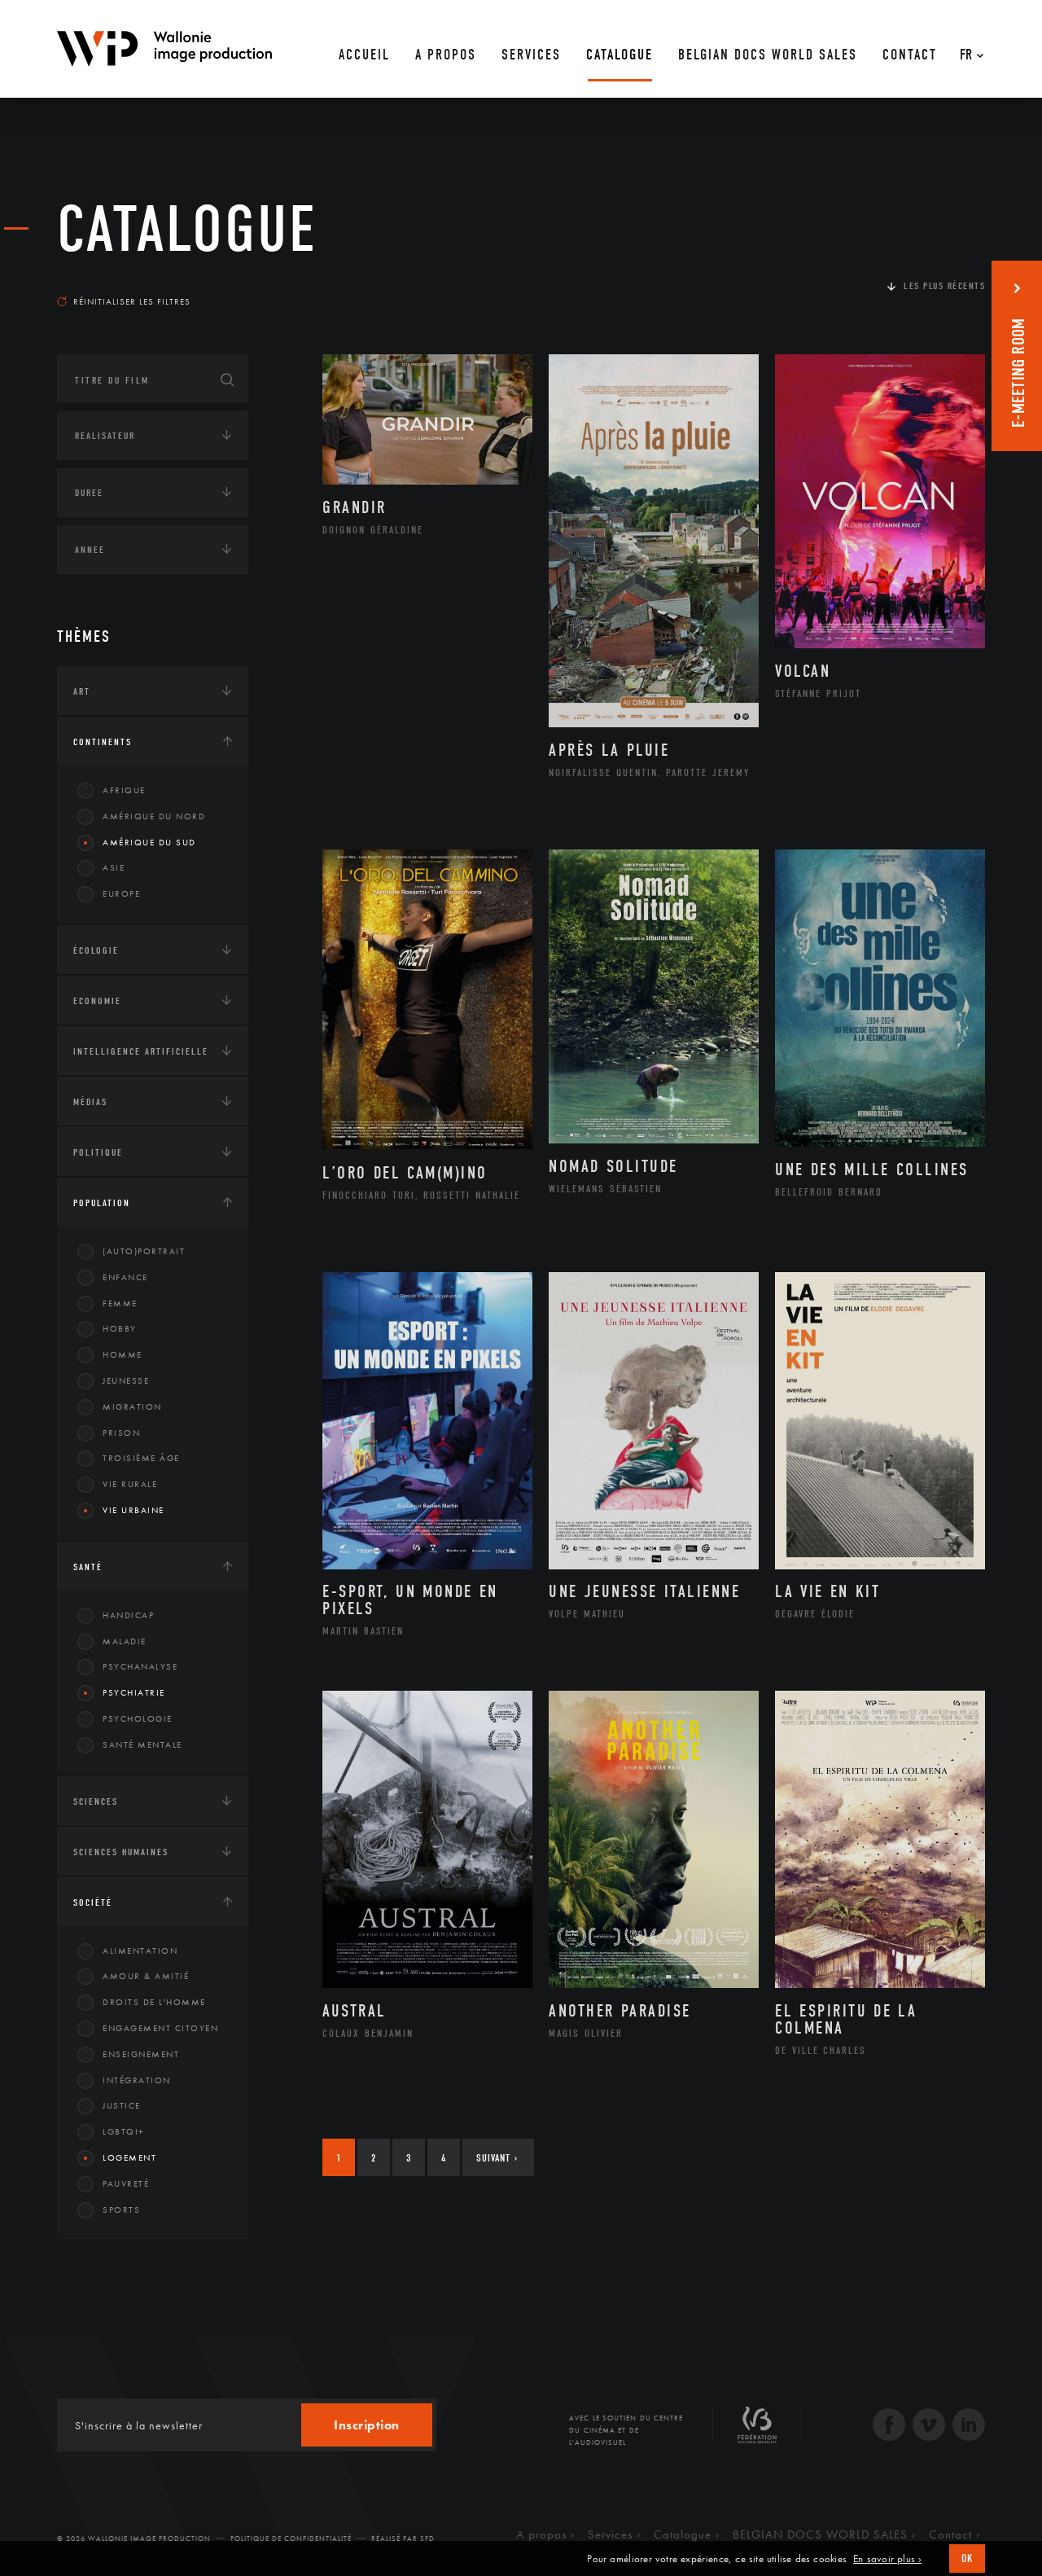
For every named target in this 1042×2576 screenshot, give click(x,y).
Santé (88, 1567)
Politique (98, 1152)
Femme (120, 1303)
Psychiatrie (134, 1692)
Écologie (96, 950)
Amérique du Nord (154, 816)
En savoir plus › (887, 2559)
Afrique (124, 790)
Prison (121, 1433)
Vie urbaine (134, 1510)
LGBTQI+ (124, 2131)
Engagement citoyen (160, 2028)
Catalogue (187, 230)
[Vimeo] (929, 2427)
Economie (97, 1001)
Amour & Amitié (146, 1976)
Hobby (120, 1328)
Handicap (128, 1615)
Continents (103, 742)
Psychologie (138, 1718)
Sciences (96, 1801)
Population (102, 1203)
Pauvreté (126, 2183)
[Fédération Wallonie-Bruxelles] (757, 2431)
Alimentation (140, 1951)
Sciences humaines (121, 1852)
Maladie (125, 1641)
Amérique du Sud (149, 842)
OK (967, 2558)
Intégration (137, 2080)
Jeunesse (126, 1380)
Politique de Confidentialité (291, 2539)
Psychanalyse (140, 1666)
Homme (123, 1354)
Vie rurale (130, 1484)
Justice (122, 2105)
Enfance (125, 1277)
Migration (132, 1406)
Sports (121, 2210)
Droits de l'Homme (154, 2002)
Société (93, 1902)
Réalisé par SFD (403, 2539)
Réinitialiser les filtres (132, 301)
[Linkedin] (969, 2427)
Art (82, 691)
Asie (114, 867)
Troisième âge (141, 1458)
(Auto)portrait (144, 1251)
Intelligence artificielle (141, 1051)
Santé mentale (142, 1744)
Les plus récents (944, 286)
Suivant (497, 2158)
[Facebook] (889, 2427)
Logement (129, 2157)
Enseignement (141, 2054)
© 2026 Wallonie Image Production (134, 2539)
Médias (90, 1102)
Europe (121, 893)
